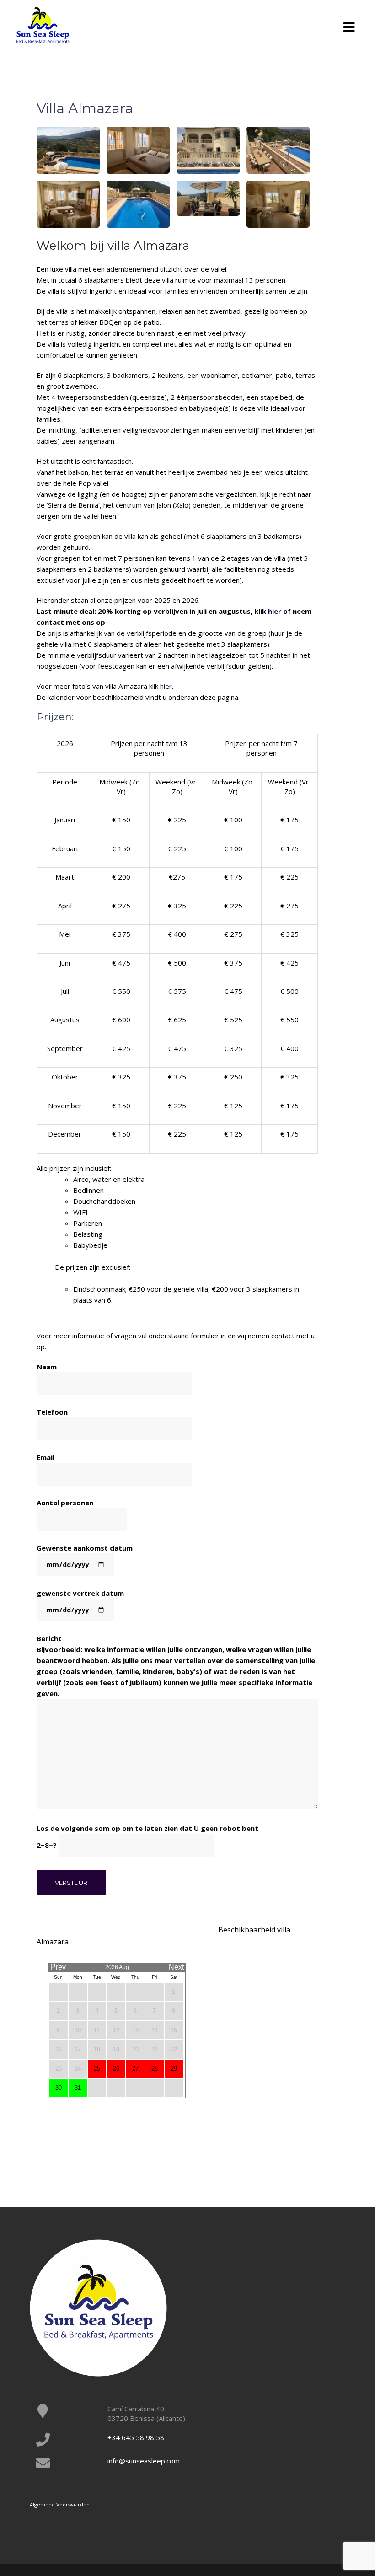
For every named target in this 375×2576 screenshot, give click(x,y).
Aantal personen (65, 1503)
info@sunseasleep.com (144, 2461)
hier (275, 611)
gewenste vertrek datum (80, 1593)
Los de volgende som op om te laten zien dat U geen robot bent (147, 1837)
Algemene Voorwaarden (60, 2504)
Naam (47, 1367)
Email (46, 1457)
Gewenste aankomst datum (85, 1548)
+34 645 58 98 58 (136, 2437)
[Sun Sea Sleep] (43, 24)
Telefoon (52, 1412)
